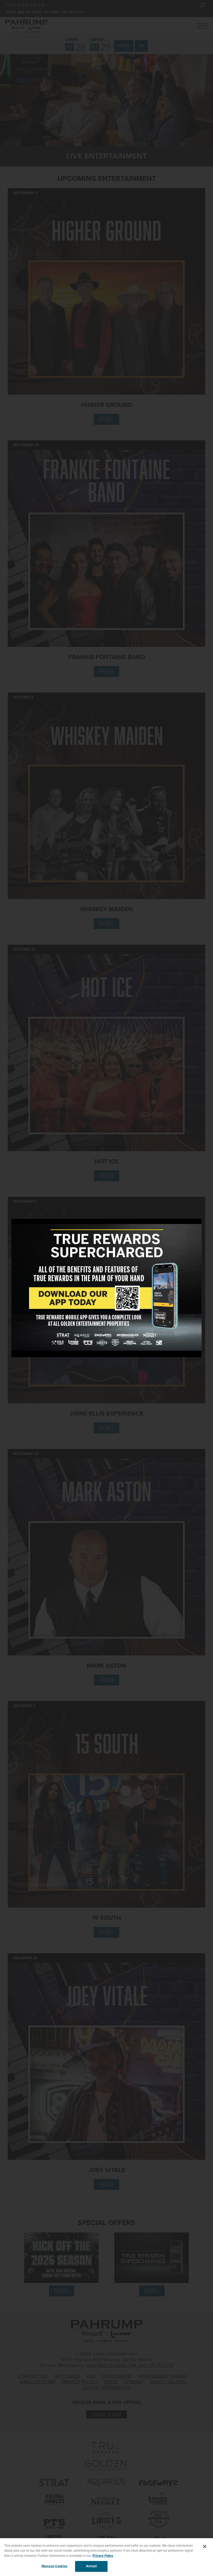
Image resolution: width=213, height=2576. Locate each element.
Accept (91, 2566)
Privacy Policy (103, 2556)
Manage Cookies (54, 2566)
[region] (106, 2557)
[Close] (205, 2546)
